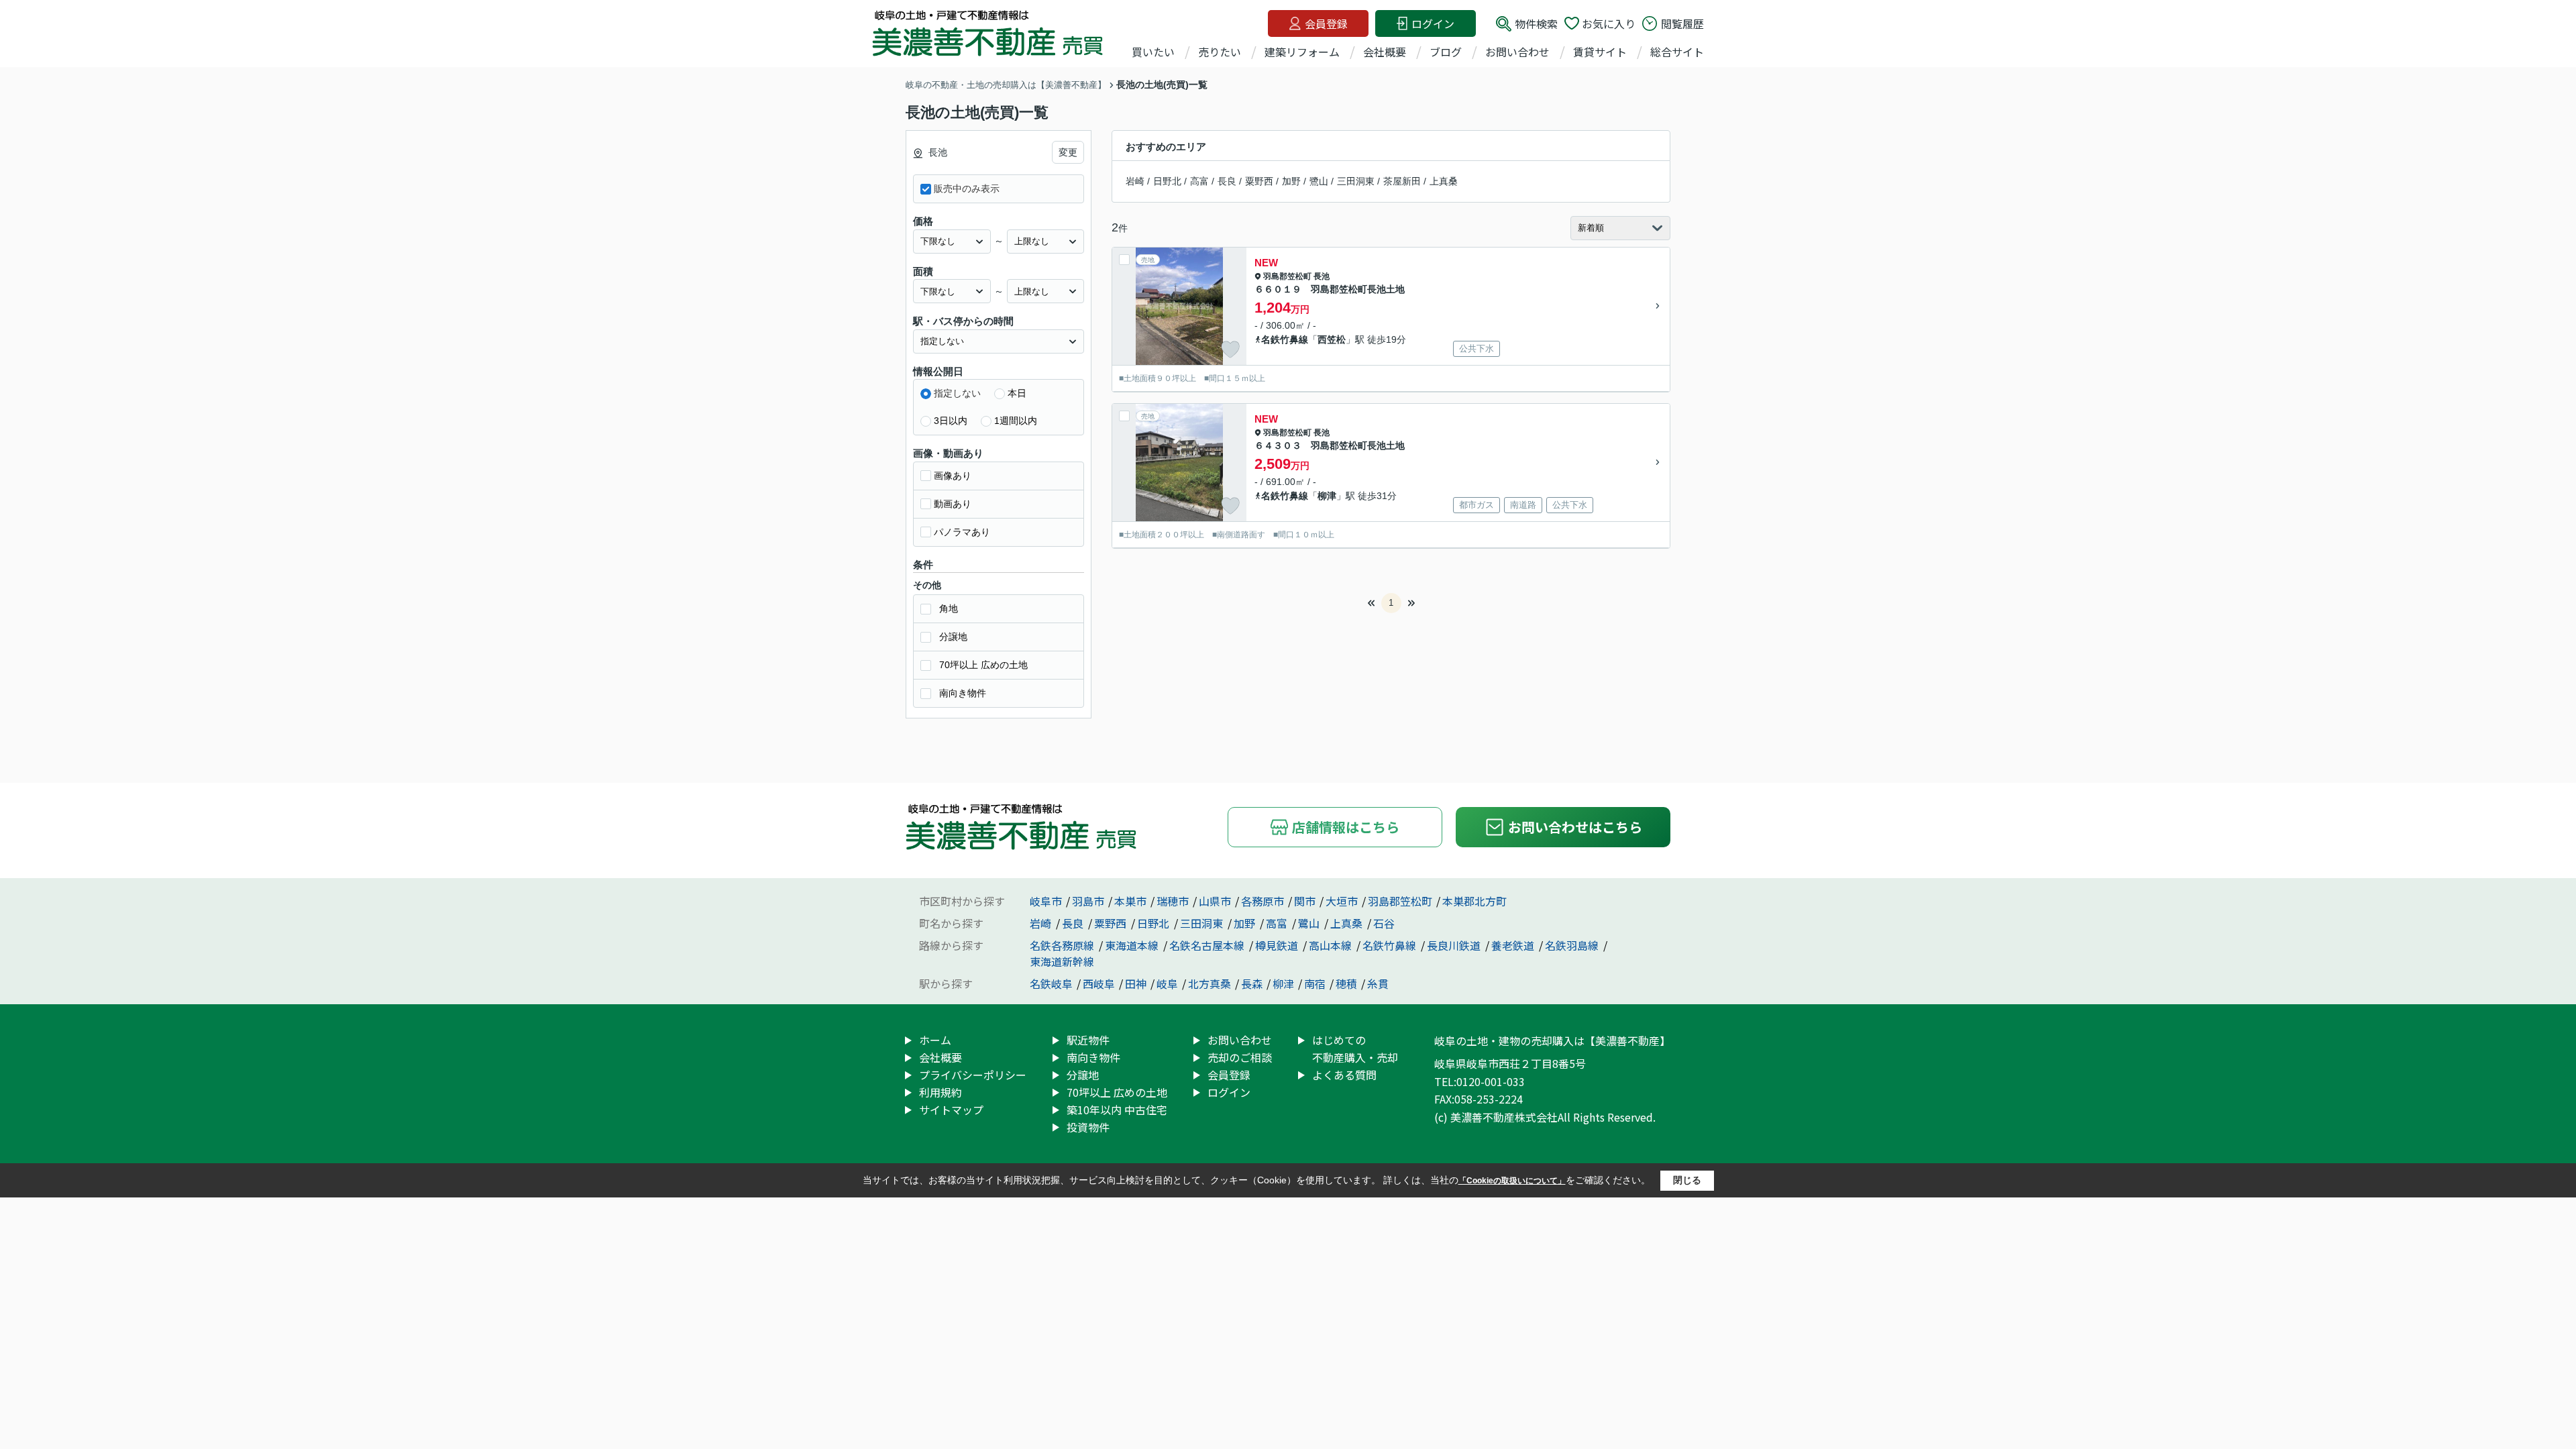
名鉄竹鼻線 (1285, 339)
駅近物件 (1088, 1040)
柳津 (1327, 496)
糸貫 (1378, 983)
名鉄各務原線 (1063, 945)
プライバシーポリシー (973, 1075)
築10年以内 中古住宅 (1117, 1110)
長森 (1252, 983)
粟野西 (1259, 181)
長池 (1322, 276)
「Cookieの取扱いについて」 (1512, 1181)
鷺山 (1319, 181)
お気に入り (1609, 23)
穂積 (1346, 983)
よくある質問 (1344, 1075)
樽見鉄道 (1278, 945)
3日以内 (951, 421)
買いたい (1153, 52)
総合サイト (1677, 52)
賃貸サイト (1600, 52)
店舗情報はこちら (1346, 827)
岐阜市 (1046, 901)
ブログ (1446, 52)
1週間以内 (1016, 421)
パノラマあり (962, 532)
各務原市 (1263, 901)
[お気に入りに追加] (1230, 350)
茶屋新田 (1402, 181)
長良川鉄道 (1455, 945)
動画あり (953, 504)
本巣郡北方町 (1474, 901)
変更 (1068, 152)
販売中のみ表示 (967, 189)
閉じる (1687, 1180)
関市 (1305, 901)
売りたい (1220, 52)
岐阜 (1167, 983)
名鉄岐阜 (1051, 983)
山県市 (1215, 901)
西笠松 (1332, 339)
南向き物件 (963, 693)
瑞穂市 (1173, 901)
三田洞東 (1356, 181)
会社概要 (1385, 52)
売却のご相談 (1240, 1057)
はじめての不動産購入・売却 (1355, 1049)
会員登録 (1326, 23)
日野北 (1167, 181)
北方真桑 (1210, 983)
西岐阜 (1099, 983)
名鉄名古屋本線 (1208, 945)
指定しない (957, 393)
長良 (1227, 181)
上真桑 (1444, 181)
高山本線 (1332, 945)
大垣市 (1342, 901)
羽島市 (1088, 901)
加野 (1291, 181)
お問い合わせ (1517, 52)
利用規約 (941, 1092)
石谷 (1384, 923)
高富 (1199, 181)
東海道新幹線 (1062, 961)
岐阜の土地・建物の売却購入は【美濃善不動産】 (1552, 1040)
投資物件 (1088, 1127)
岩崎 (1135, 181)
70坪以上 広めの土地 (983, 665)
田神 (1136, 983)
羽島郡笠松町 (1287, 276)
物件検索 (1536, 23)
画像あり (953, 476)
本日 (1017, 393)
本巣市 (1130, 901)
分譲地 (953, 637)
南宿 (1315, 983)
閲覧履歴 (1682, 23)
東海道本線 (1133, 945)
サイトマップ (951, 1110)
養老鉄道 (1514, 945)
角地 (949, 608)
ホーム (935, 1040)
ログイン (1433, 23)
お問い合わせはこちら (1575, 827)
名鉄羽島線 (1573, 945)
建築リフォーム (1302, 52)
